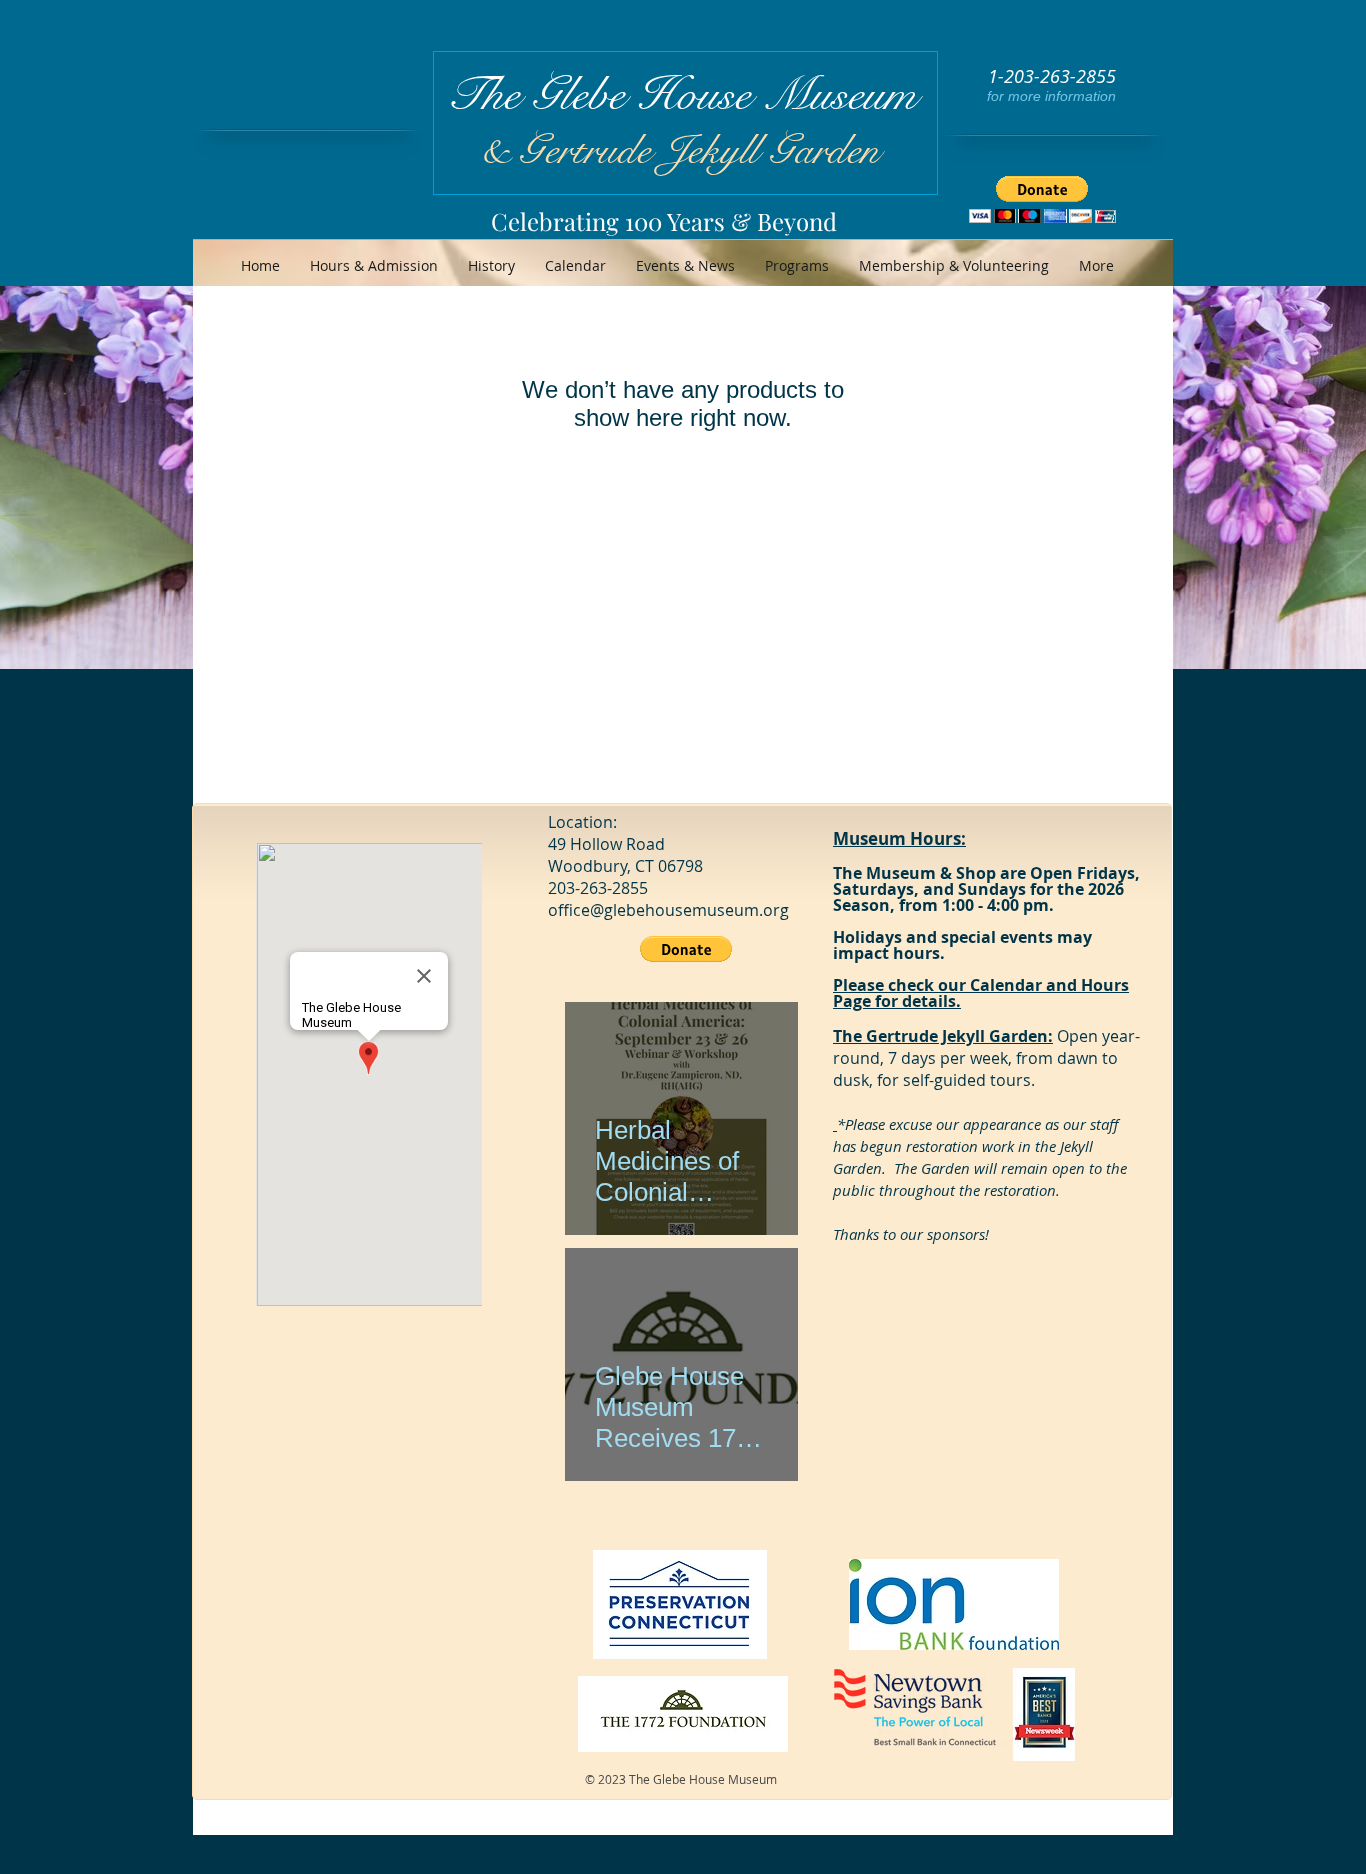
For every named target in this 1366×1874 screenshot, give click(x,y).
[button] (1042, 199)
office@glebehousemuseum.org (668, 910)
